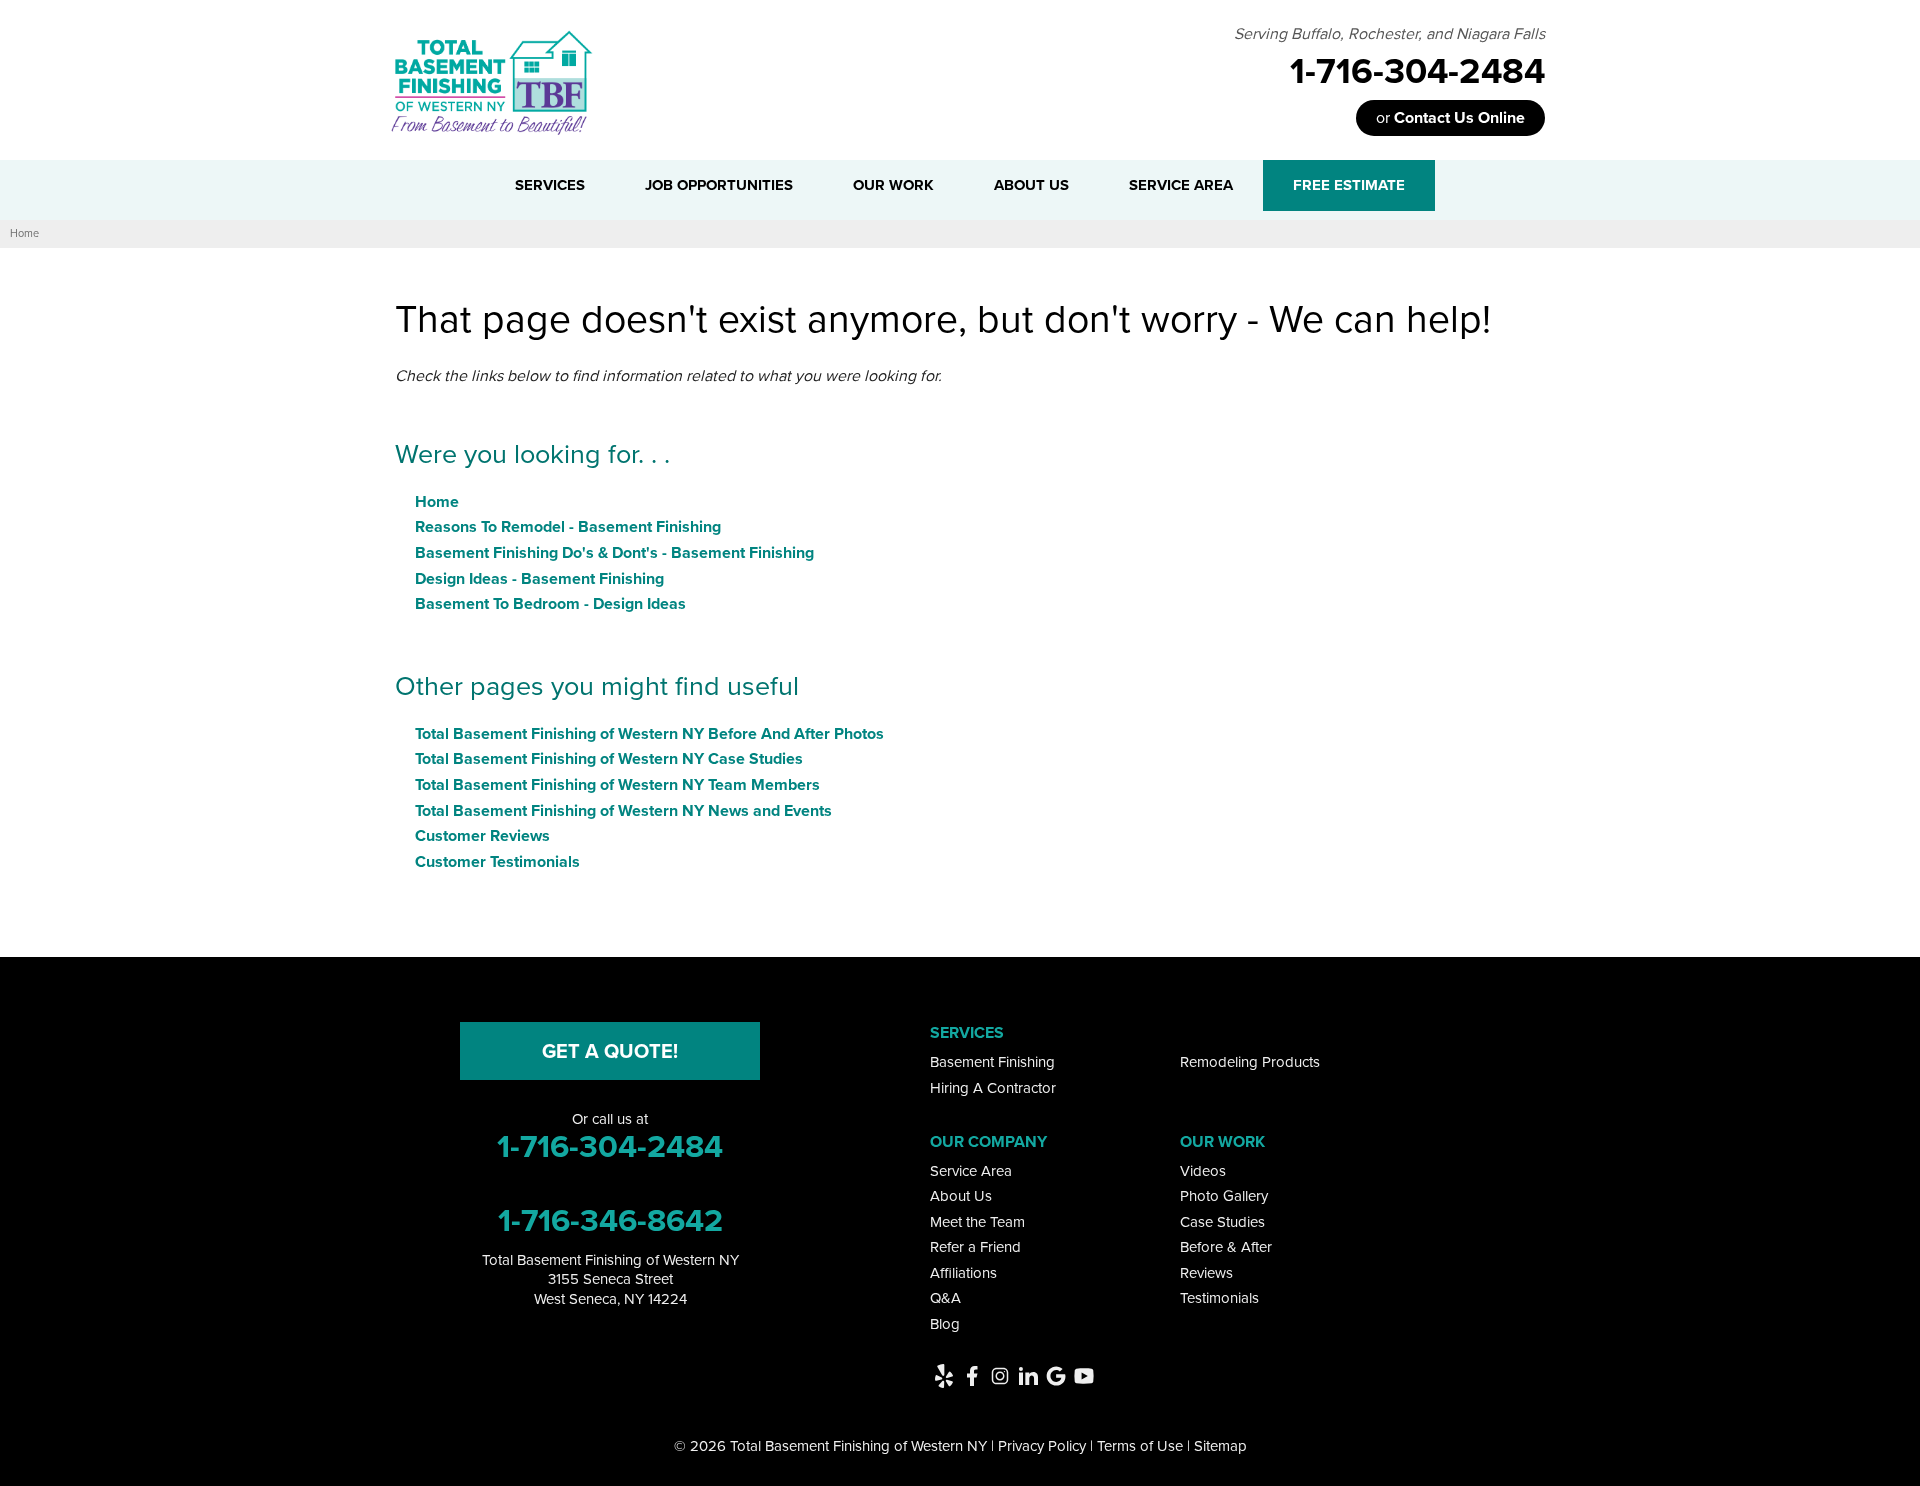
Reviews (1206, 1273)
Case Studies (1222, 1222)
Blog (945, 1324)
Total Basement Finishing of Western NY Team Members (617, 784)
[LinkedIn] (1028, 1376)
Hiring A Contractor (993, 1088)
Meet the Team (977, 1222)
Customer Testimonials (497, 861)
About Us (961, 1196)
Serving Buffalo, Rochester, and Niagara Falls (1389, 33)
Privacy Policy (1042, 1446)
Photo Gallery (1224, 1196)
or (1450, 117)
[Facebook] (972, 1376)
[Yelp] (944, 1376)
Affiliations (963, 1273)
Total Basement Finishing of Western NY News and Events (623, 810)
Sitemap (1220, 1446)
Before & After (1226, 1247)
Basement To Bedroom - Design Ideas (550, 603)
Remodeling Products (1250, 1062)
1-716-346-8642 (610, 1220)
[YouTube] (1084, 1376)
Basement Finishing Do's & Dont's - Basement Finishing (614, 552)
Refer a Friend (975, 1247)
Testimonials (1219, 1298)
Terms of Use (1140, 1446)
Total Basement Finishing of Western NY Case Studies (609, 758)
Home (437, 501)
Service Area (971, 1171)
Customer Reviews (482, 835)
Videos (1203, 1171)
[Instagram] (1000, 1376)
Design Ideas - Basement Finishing (539, 578)
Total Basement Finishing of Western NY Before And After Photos (649, 733)
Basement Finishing (992, 1062)
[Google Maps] (1056, 1376)
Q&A (945, 1298)
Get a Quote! (610, 1051)
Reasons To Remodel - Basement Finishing (568, 526)
